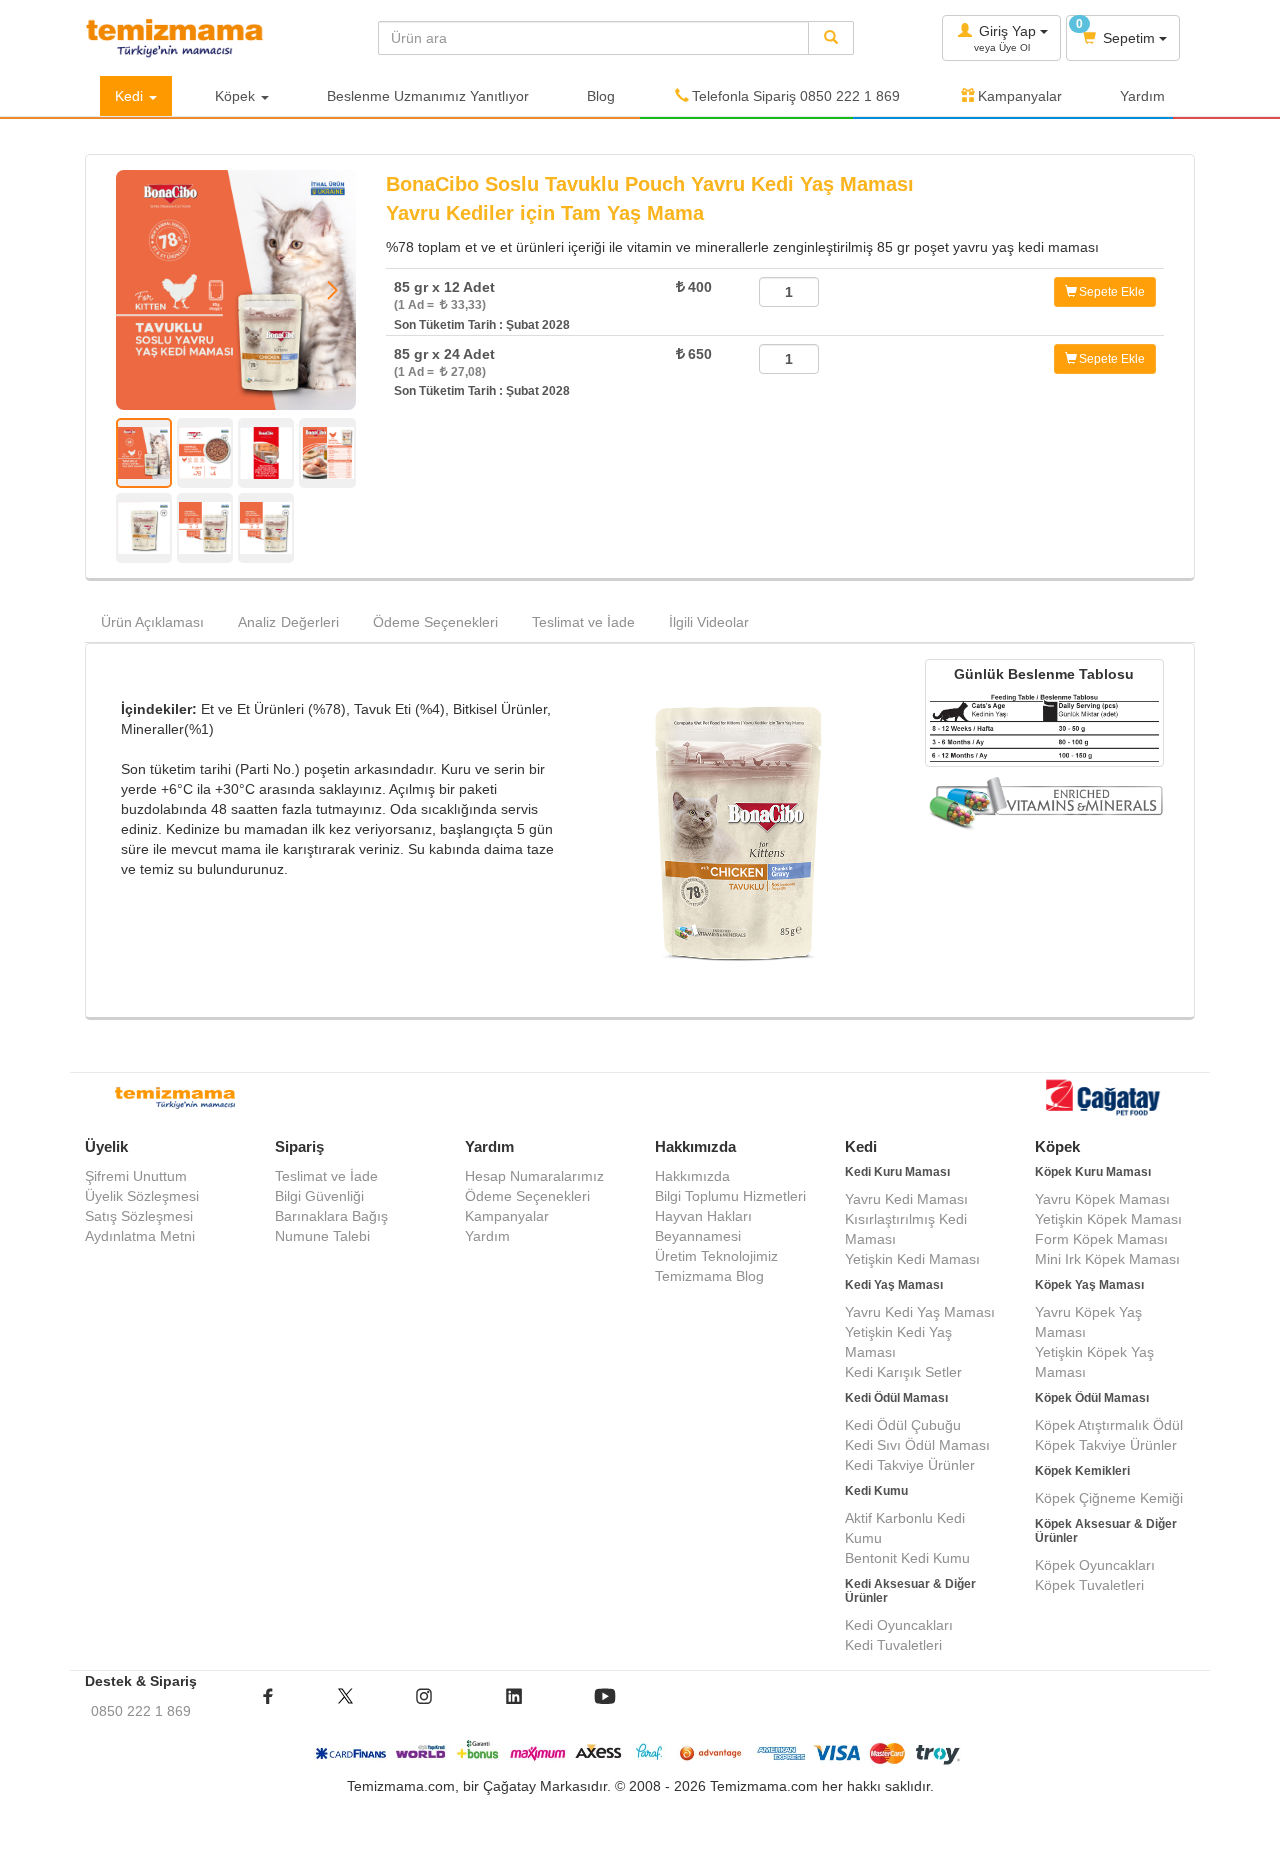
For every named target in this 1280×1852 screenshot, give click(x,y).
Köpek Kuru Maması (1093, 1172)
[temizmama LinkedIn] (514, 1711)
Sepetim (1117, 31)
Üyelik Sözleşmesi (142, 1196)
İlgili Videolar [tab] (709, 622)
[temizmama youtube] (605, 1711)
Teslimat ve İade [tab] (583, 622)
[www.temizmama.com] (216, 38)
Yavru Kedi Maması (906, 1199)
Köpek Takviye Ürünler (1106, 1445)
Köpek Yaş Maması (1089, 1285)
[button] (332, 290)
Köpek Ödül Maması (1092, 1398)
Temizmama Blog (709, 1276)
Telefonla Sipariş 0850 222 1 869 (796, 96)
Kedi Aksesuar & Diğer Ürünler (910, 1590)
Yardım (1142, 96)
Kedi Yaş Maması (894, 1285)
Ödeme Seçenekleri (527, 1196)
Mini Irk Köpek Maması (1107, 1259)
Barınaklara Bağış (331, 1216)
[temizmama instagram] (424, 1711)
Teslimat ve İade (326, 1176)
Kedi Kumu (876, 1491)
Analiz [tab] (288, 622)
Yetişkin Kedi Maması (912, 1259)
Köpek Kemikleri (1082, 1471)
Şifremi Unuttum (136, 1176)
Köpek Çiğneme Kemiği (1109, 1498)
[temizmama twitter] (345, 1711)
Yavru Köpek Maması (1102, 1199)
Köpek (237, 96)
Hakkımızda (692, 1176)
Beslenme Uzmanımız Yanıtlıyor (428, 96)
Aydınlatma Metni (140, 1236)
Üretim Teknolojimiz (716, 1256)
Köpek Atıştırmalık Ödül (1109, 1425)
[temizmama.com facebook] (268, 1711)
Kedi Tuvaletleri (893, 1645)
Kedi (131, 96)
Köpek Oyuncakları (1095, 1565)
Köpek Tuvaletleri (1089, 1585)
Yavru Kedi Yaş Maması (920, 1312)
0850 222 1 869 (141, 1711)
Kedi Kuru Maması (897, 1172)
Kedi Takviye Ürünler (910, 1465)
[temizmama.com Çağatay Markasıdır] (1105, 1100)
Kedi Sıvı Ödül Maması (917, 1445)
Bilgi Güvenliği (319, 1196)
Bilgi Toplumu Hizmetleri (730, 1196)
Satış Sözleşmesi (139, 1216)
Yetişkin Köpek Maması (1108, 1219)
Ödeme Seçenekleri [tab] (435, 622)
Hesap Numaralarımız (534, 1176)
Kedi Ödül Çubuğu (903, 1425)
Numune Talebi (322, 1236)
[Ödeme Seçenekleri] (640, 1753)
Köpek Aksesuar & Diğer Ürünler (1106, 1530)
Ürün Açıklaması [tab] (152, 622)
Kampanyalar (1020, 96)
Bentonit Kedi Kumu (907, 1558)
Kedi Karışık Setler (903, 1372)
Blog (601, 96)
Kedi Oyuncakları (899, 1625)
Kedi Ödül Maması (896, 1398)
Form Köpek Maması (1101, 1239)
